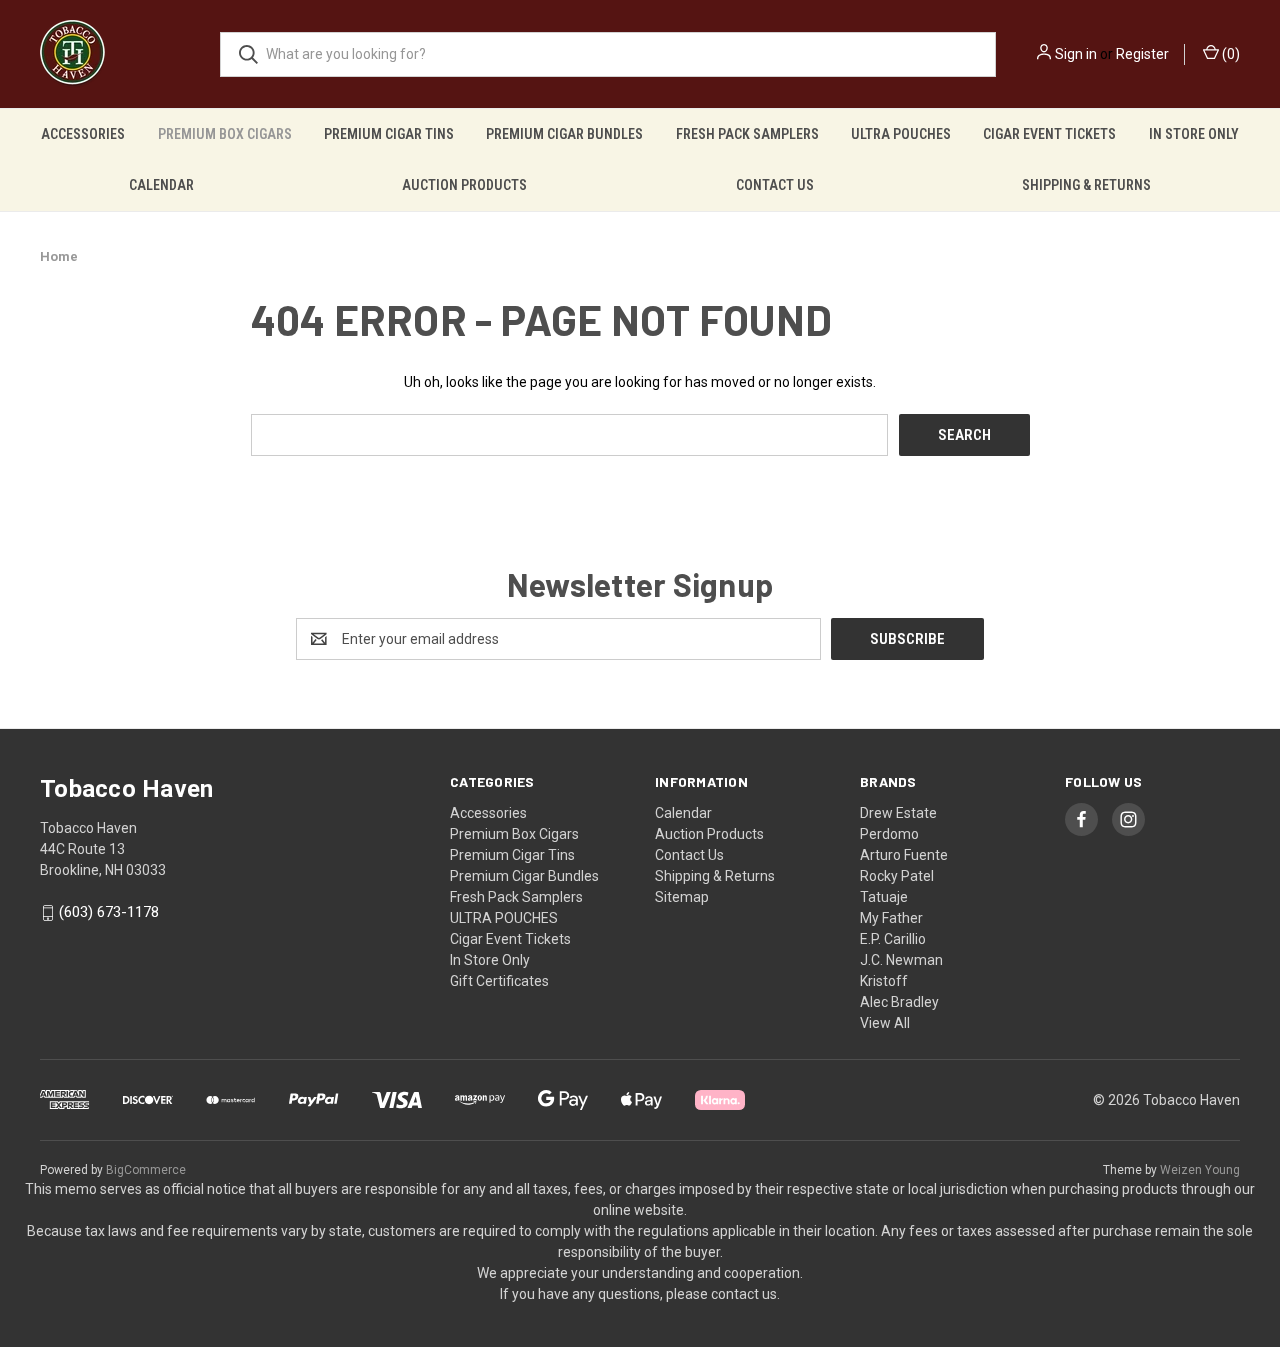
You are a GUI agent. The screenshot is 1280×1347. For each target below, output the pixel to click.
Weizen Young (1200, 1170)
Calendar (161, 185)
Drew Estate (898, 813)
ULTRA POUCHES (901, 134)
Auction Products (464, 185)
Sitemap (682, 897)
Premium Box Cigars (225, 134)
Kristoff (884, 981)
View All (885, 1023)
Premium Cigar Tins (389, 134)
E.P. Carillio (893, 939)
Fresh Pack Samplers (747, 134)
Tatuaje (884, 897)
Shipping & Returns (1086, 185)
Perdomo (889, 834)
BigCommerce (146, 1170)
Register (1142, 54)
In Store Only (1194, 134)
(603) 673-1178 (109, 913)
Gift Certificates (499, 981)
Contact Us (775, 185)
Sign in (1076, 54)
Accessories (83, 134)
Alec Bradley (899, 1002)
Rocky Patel (897, 876)
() (1229, 54)
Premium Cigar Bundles (564, 134)
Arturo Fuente (904, 855)
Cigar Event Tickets (1049, 134)
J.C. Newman (901, 960)
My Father (891, 918)
